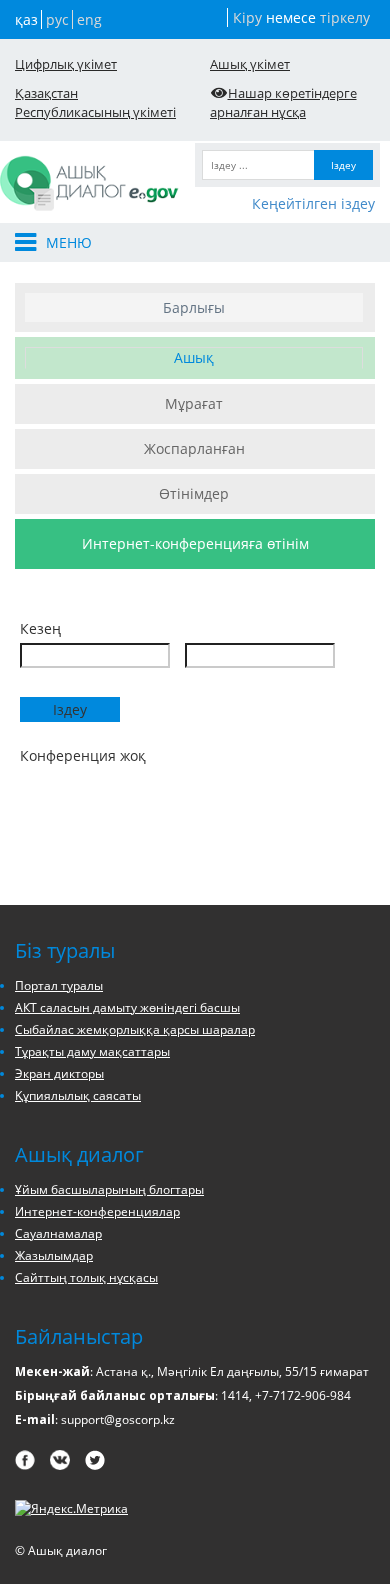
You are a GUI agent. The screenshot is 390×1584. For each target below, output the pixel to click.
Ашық (194, 357)
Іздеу (343, 165)
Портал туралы (59, 985)
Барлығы (194, 307)
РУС (57, 19)
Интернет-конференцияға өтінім (195, 543)
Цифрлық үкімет (66, 64)
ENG (89, 19)
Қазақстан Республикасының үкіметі (95, 102)
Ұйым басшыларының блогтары (109, 1189)
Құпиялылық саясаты (78, 1095)
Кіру (247, 17)
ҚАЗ (26, 19)
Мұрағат (194, 403)
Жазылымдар (54, 1255)
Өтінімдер (194, 493)
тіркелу (345, 17)
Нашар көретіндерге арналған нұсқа (283, 102)
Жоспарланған (194, 448)
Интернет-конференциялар (97, 1211)
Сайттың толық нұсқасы (86, 1277)
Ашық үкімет (250, 64)
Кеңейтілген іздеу (313, 203)
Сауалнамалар (58, 1233)
